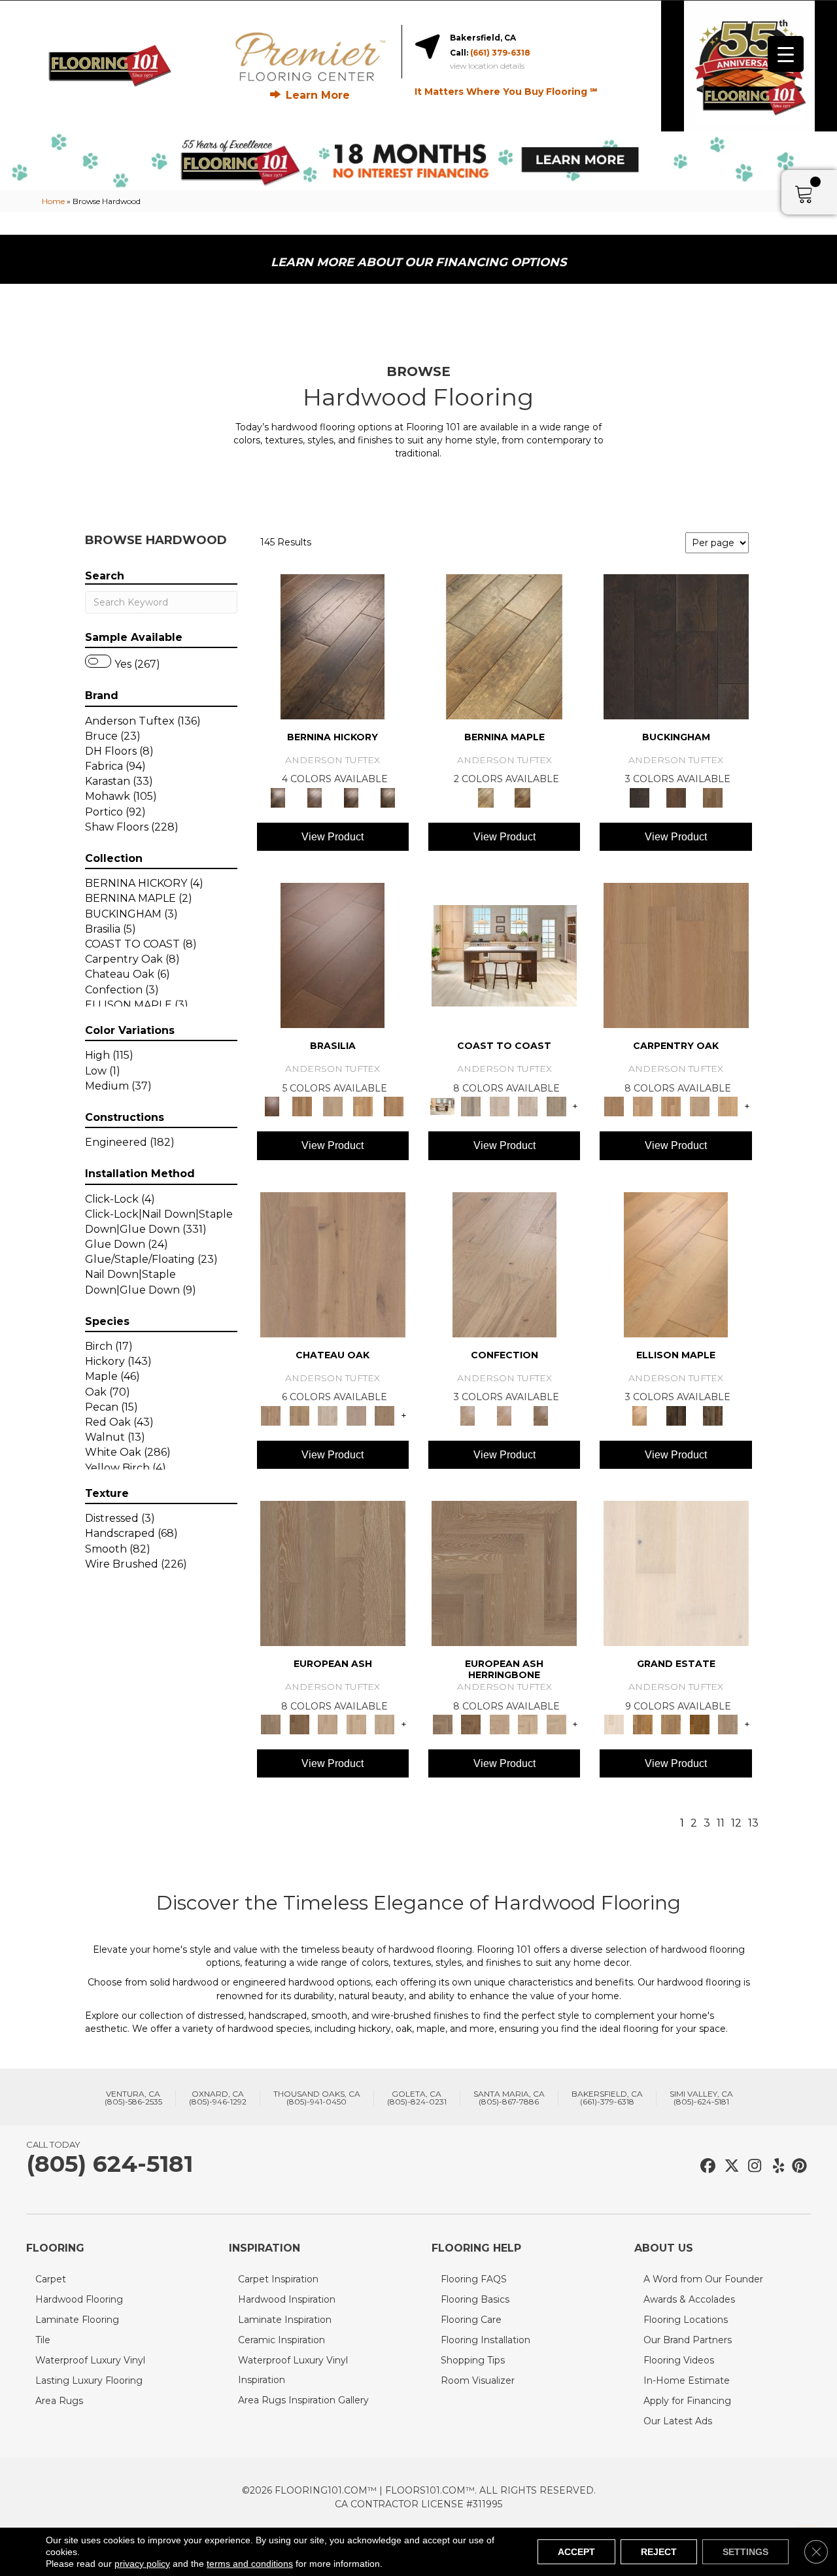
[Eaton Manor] (671, 1724)
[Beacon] (504, 955)
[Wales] (676, 797)
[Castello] (522, 797)
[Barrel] (302, 1106)
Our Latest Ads (678, 2421)
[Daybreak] (528, 1106)
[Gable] (328, 1415)
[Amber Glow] (676, 955)
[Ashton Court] (676, 1572)
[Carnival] (356, 1724)
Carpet (51, 2279)
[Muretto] (351, 797)
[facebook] (706, 2166)
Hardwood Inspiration (287, 2299)
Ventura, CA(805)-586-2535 (133, 2098)
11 (721, 1823)
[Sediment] (700, 1106)
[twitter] (729, 2166)
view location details (487, 66)
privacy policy (142, 2564)
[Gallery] (642, 1106)
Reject (659, 2552)
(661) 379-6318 (500, 53)
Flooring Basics (475, 2299)
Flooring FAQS (474, 2279)
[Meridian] (713, 1415)
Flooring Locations (686, 2320)
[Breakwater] (470, 1106)
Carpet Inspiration (278, 2279)
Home (53, 201)
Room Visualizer (478, 2380)
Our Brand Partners (688, 2340)
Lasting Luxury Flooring (89, 2380)
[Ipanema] (363, 1106)
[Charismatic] (676, 1263)
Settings (745, 2552)
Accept (576, 2552)
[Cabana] (500, 1106)
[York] (713, 797)
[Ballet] (333, 1572)
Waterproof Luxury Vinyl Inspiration (293, 2370)
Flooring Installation (486, 2340)
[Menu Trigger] (786, 54)
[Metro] (384, 1724)
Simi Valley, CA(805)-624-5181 (701, 2098)
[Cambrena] (333, 645)
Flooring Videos (679, 2360)
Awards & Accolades (689, 2299)
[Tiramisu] (541, 1415)
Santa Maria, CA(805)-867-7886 (509, 2098)
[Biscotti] (299, 1724)
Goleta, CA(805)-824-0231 (417, 2098)
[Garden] (356, 1415)
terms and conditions (250, 2564)
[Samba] (393, 1106)
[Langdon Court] (728, 1724)
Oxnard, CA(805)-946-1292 (218, 2098)
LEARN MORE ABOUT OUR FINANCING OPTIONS (418, 262)
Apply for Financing (687, 2401)
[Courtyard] (299, 1415)
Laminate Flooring (77, 2320)
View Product (333, 837)
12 (736, 1823)
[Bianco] (504, 645)
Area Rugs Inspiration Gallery (303, 2400)
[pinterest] (797, 2166)
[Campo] (333, 1106)
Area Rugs (59, 2401)
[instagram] (752, 2166)
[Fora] (315, 797)
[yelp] (775, 2166)
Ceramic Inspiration (282, 2340)
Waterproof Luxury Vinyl (90, 2360)
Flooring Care (471, 2320)
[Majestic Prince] (676, 1415)
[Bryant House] (642, 1724)
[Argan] (333, 955)
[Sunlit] (728, 1106)
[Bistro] (328, 1724)
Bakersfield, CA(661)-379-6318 (607, 2098)
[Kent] (676, 645)
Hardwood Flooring (79, 2299)
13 (753, 1823)
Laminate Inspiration (285, 2320)
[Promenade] (556, 1106)
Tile (43, 2340)
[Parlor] (384, 1415)
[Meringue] (504, 1415)
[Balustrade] (333, 1263)
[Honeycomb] (671, 1106)
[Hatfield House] (700, 1724)
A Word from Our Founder (703, 2279)
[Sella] (388, 797)
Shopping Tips (473, 2360)
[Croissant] (504, 1263)
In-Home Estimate (687, 2380)
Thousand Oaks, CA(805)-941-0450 (317, 2098)
